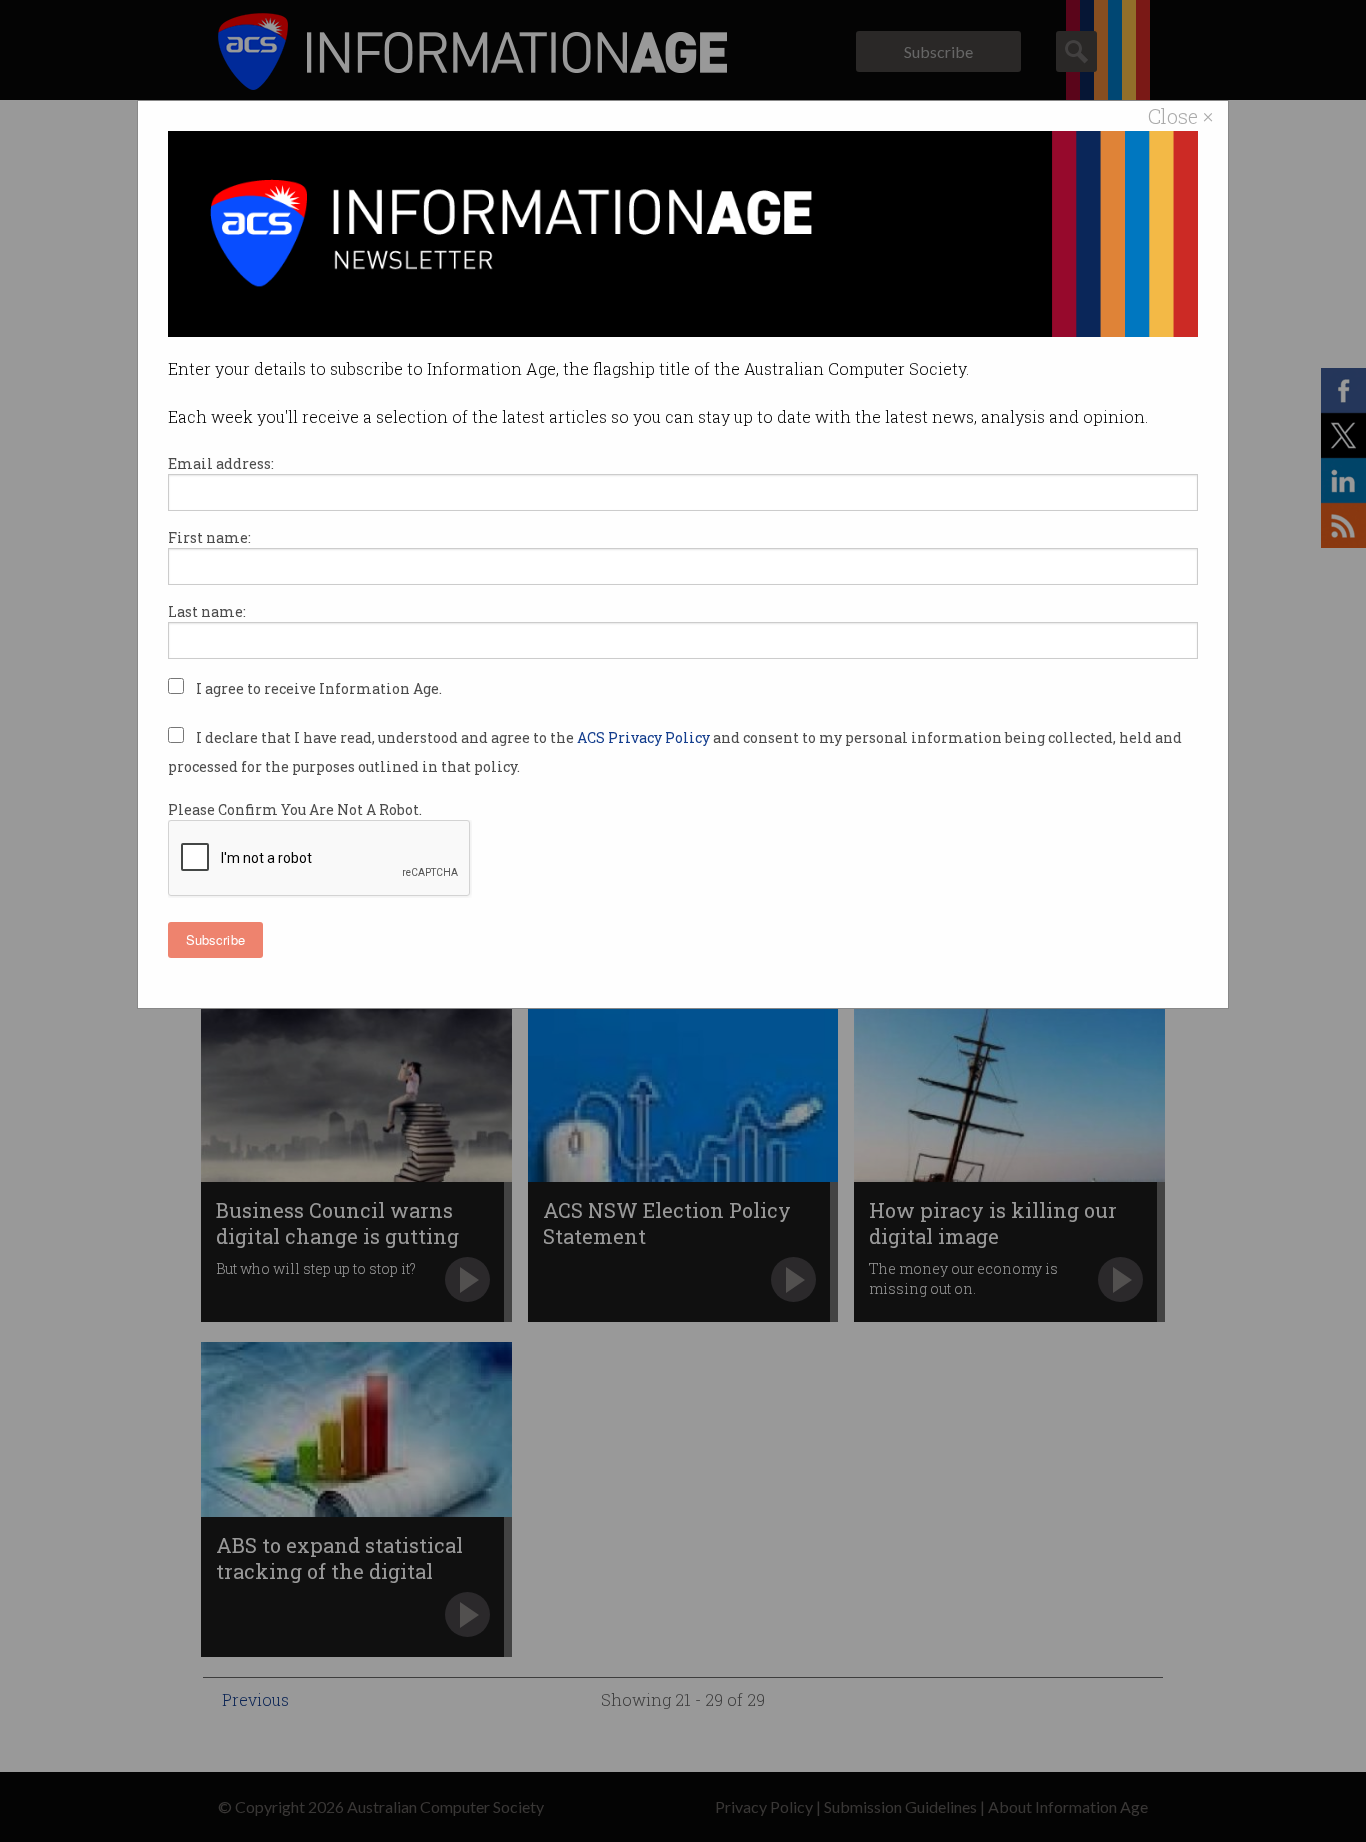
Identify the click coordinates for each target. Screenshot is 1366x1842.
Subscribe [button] (215, 939)
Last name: (207, 611)
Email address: (221, 463)
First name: (209, 537)
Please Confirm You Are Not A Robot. (295, 809)
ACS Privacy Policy (645, 737)
